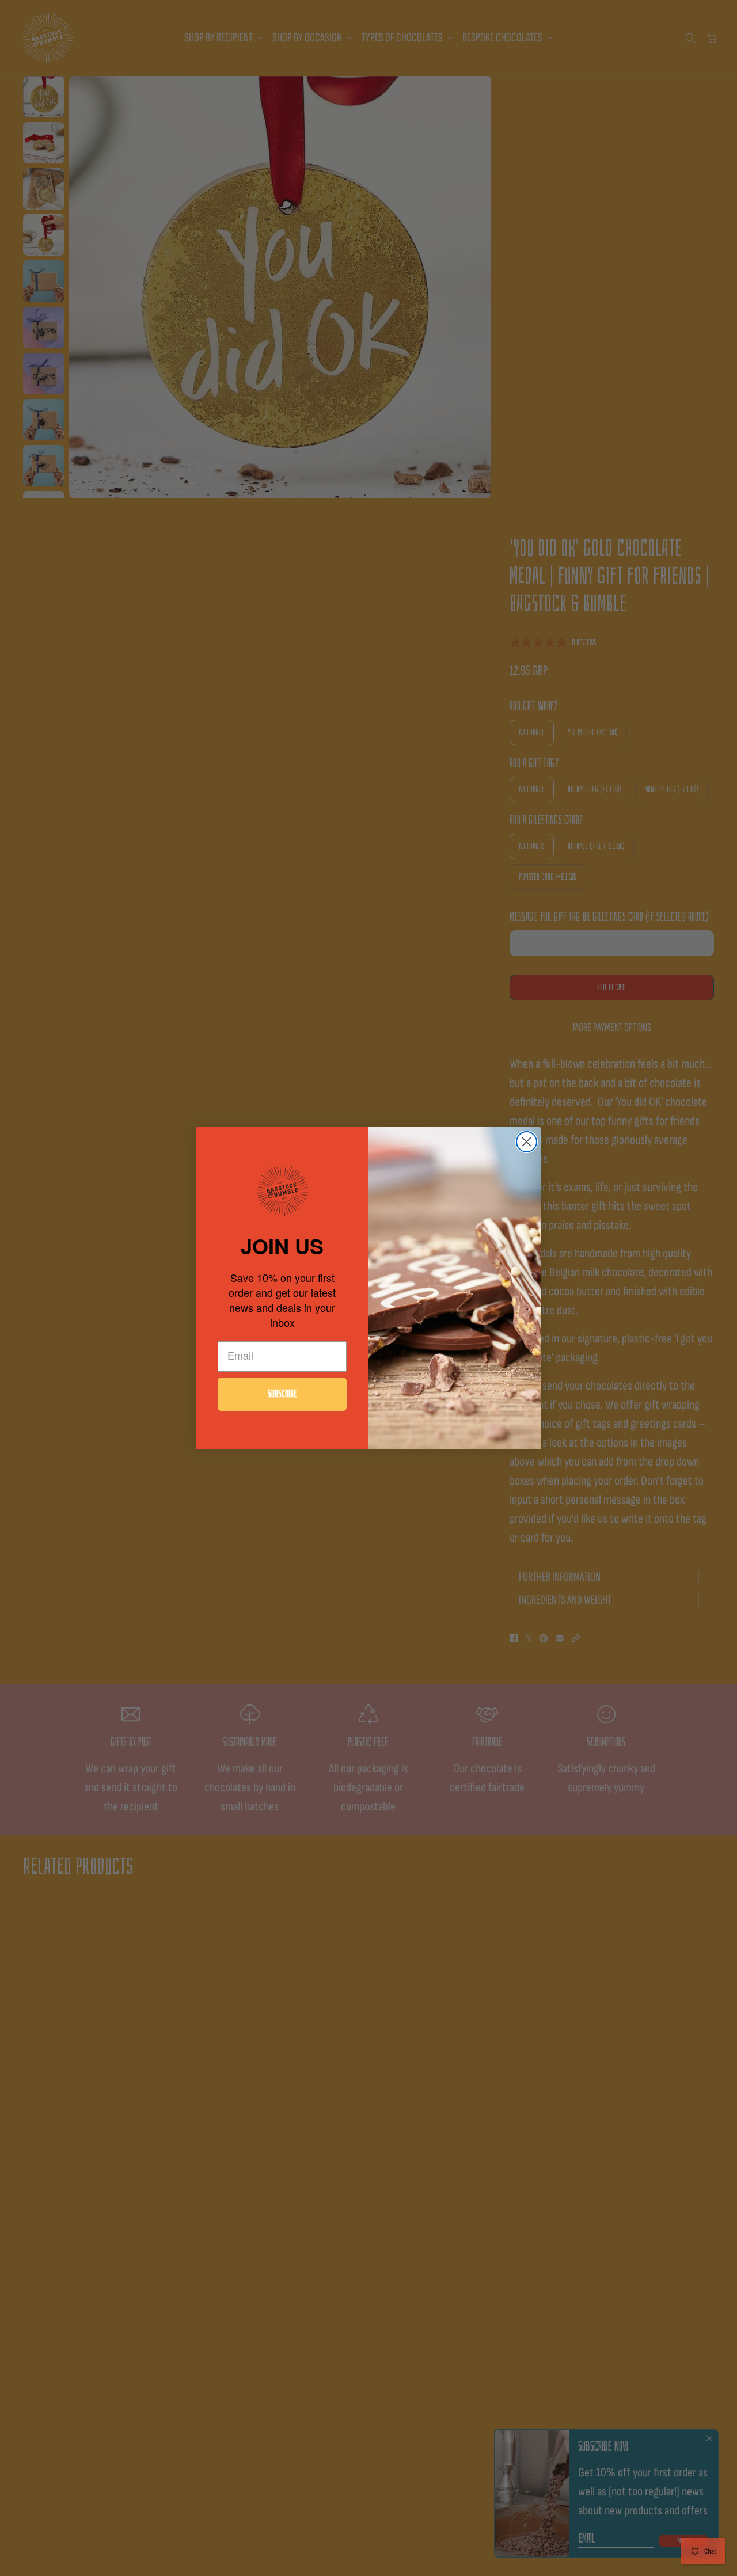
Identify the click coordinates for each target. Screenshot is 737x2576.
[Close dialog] (527, 1142)
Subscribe (282, 1394)
